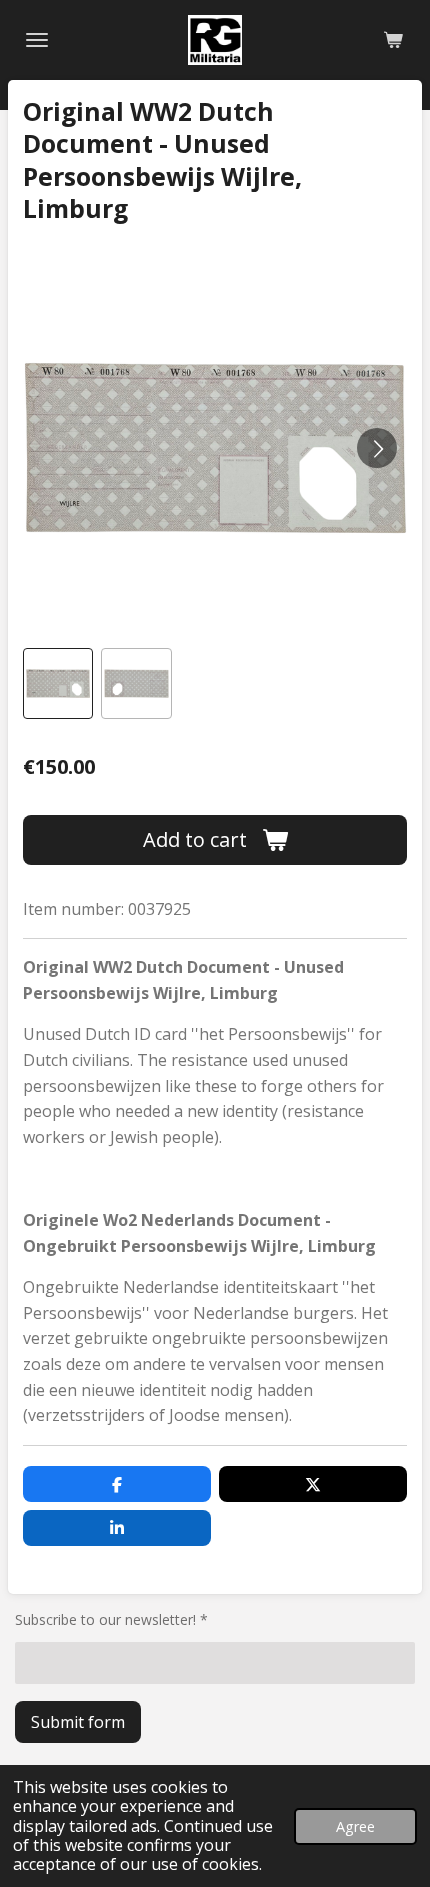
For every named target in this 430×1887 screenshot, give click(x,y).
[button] (58, 683)
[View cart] (393, 40)
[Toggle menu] (37, 40)
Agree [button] (355, 1826)
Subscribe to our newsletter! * (111, 1619)
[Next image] (377, 448)
